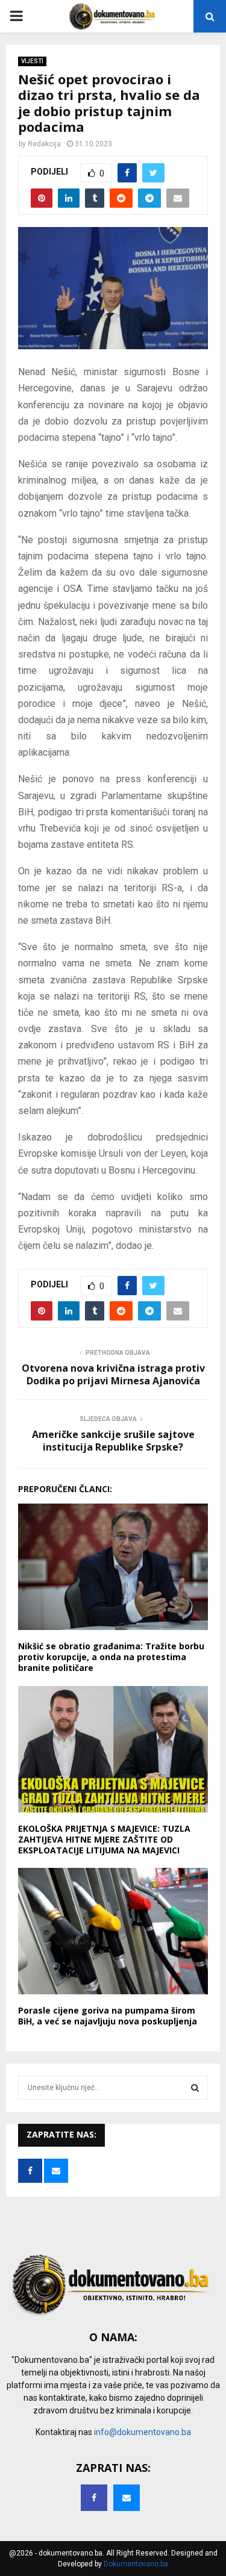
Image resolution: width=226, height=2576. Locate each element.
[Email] (127, 2498)
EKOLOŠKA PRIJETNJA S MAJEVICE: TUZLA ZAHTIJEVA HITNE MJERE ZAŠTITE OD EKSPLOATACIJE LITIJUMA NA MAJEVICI (104, 1839)
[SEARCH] (195, 2088)
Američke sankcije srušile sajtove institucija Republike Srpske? (113, 1441)
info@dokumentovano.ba (143, 2432)
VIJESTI (32, 61)
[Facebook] (94, 2498)
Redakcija (44, 144)
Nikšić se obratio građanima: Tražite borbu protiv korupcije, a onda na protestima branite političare (111, 1657)
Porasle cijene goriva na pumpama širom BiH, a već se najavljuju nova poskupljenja (108, 2016)
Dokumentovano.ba (136, 2564)
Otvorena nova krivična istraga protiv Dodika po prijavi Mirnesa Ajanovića (113, 1374)
